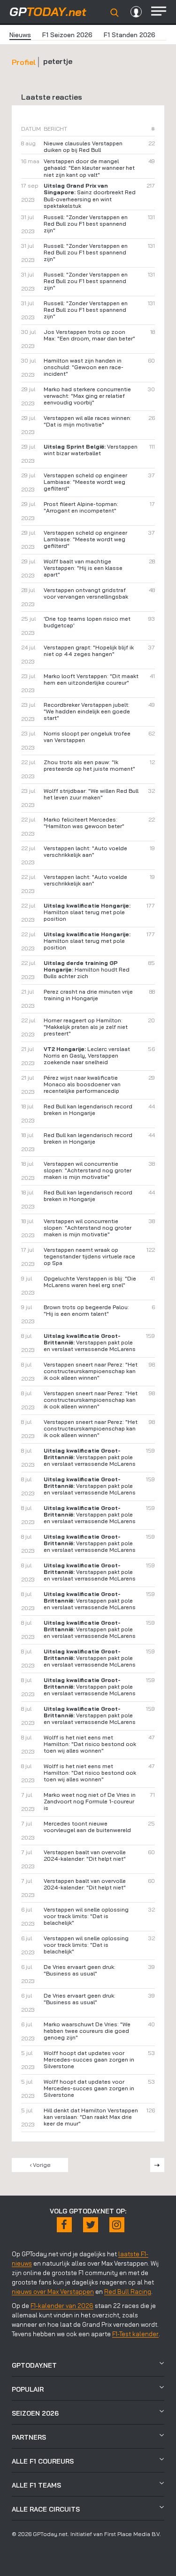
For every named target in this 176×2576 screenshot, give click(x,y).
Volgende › (157, 2165)
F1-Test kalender (135, 2334)
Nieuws (20, 35)
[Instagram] (117, 2225)
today (48, 12)
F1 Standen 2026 (130, 35)
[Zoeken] (115, 13)
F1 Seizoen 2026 (67, 35)
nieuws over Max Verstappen (53, 2292)
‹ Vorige (40, 2165)
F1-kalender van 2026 (62, 2306)
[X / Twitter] (91, 2225)
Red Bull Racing (128, 2292)
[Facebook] (64, 2225)
